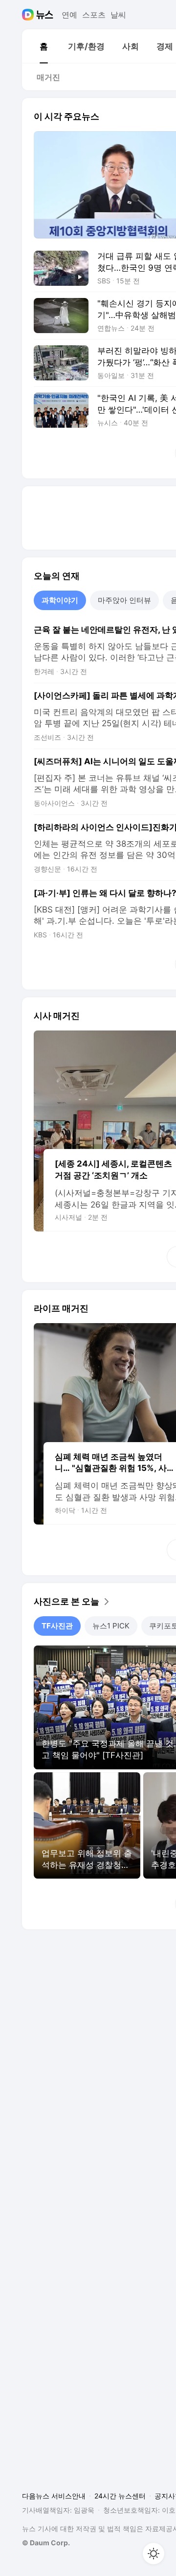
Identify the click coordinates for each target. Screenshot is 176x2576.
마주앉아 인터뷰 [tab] (124, 600)
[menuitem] (44, 46)
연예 (69, 15)
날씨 (118, 15)
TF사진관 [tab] (57, 1626)
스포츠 (94, 15)
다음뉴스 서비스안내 (54, 2496)
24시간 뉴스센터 (120, 2496)
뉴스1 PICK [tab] (111, 1626)
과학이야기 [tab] (60, 600)
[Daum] (29, 15)
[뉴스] (45, 15)
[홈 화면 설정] (154, 2554)
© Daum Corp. (46, 2543)
